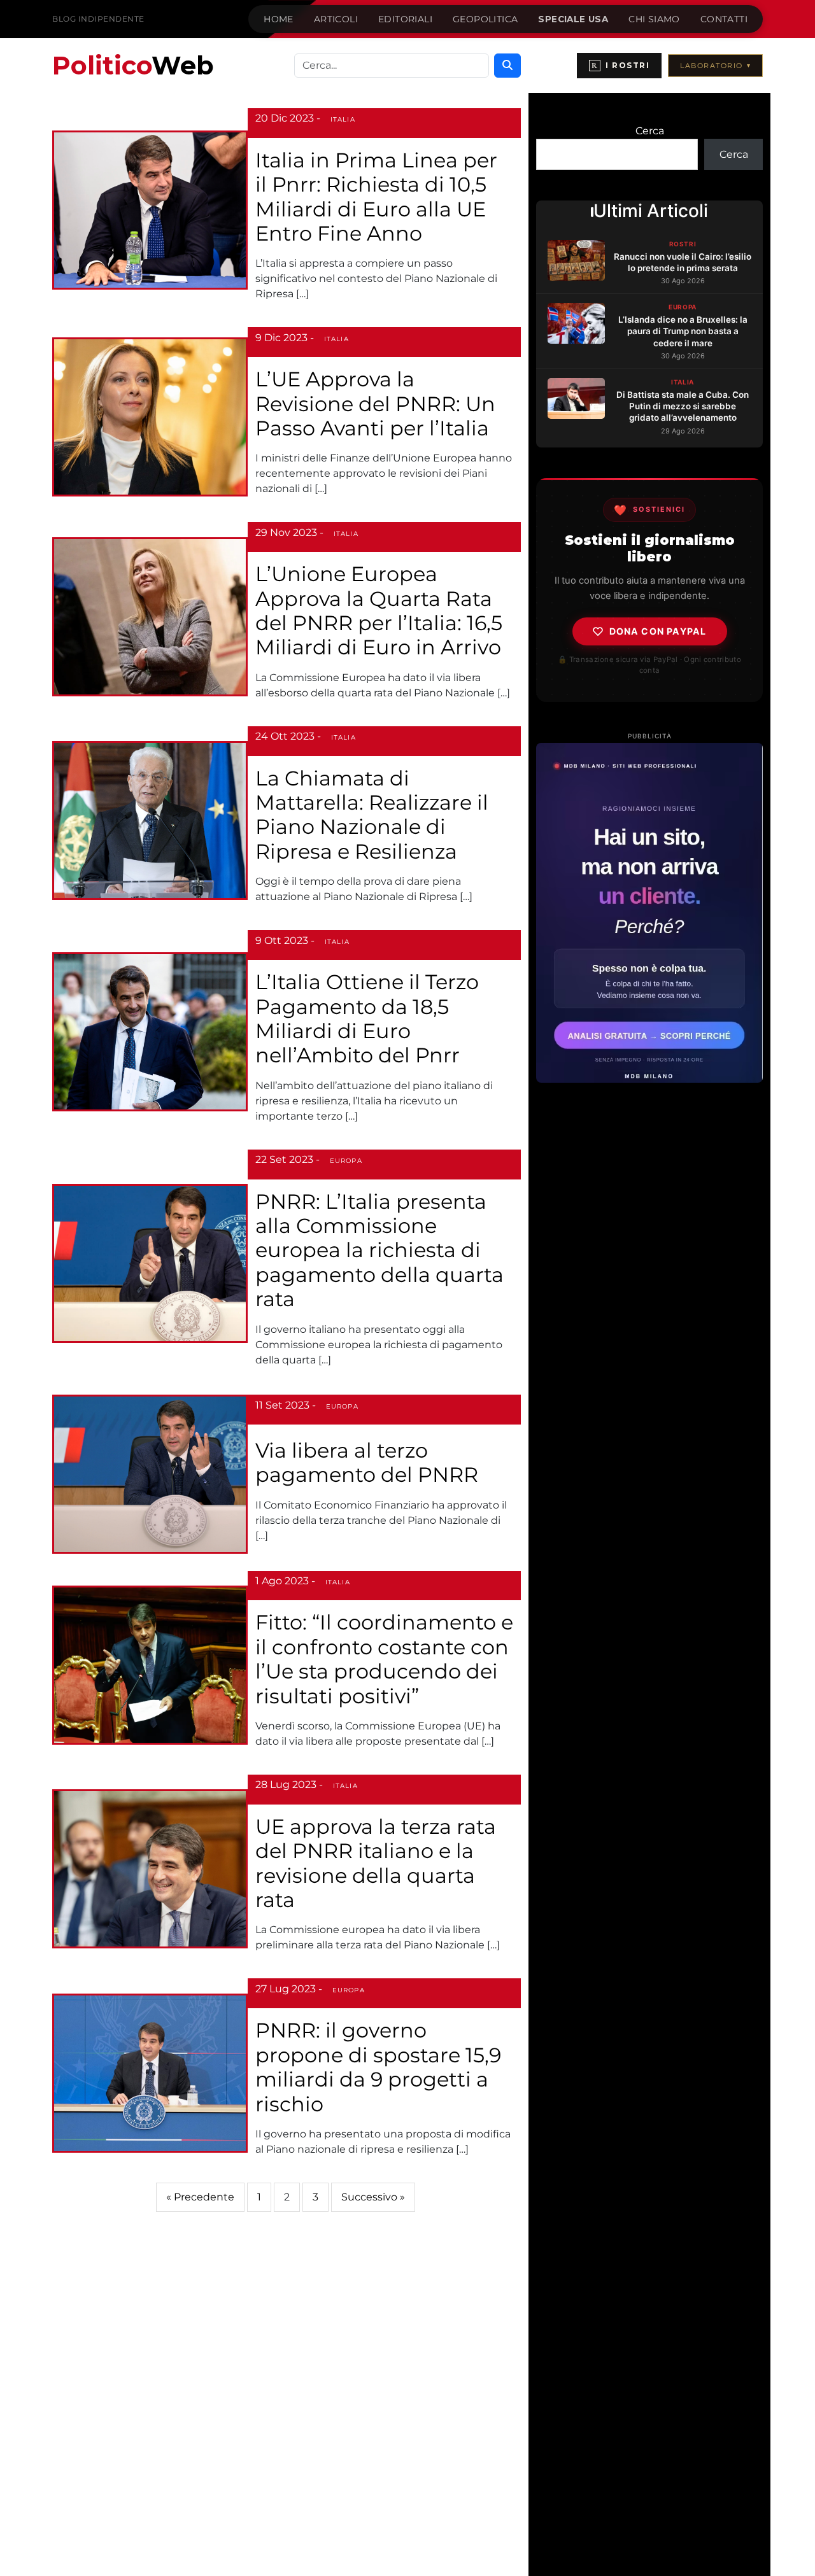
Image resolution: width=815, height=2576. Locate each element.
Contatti (724, 19)
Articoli (336, 19)
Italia (343, 119)
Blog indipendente (98, 19)
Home (279, 19)
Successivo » (373, 2197)
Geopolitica (485, 19)
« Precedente (200, 2197)
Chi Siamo (654, 19)
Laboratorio (715, 66)
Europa (346, 1161)
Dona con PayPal (658, 631)
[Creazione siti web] (649, 913)
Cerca (650, 131)
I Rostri (620, 66)
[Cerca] (507, 66)
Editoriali (405, 19)
